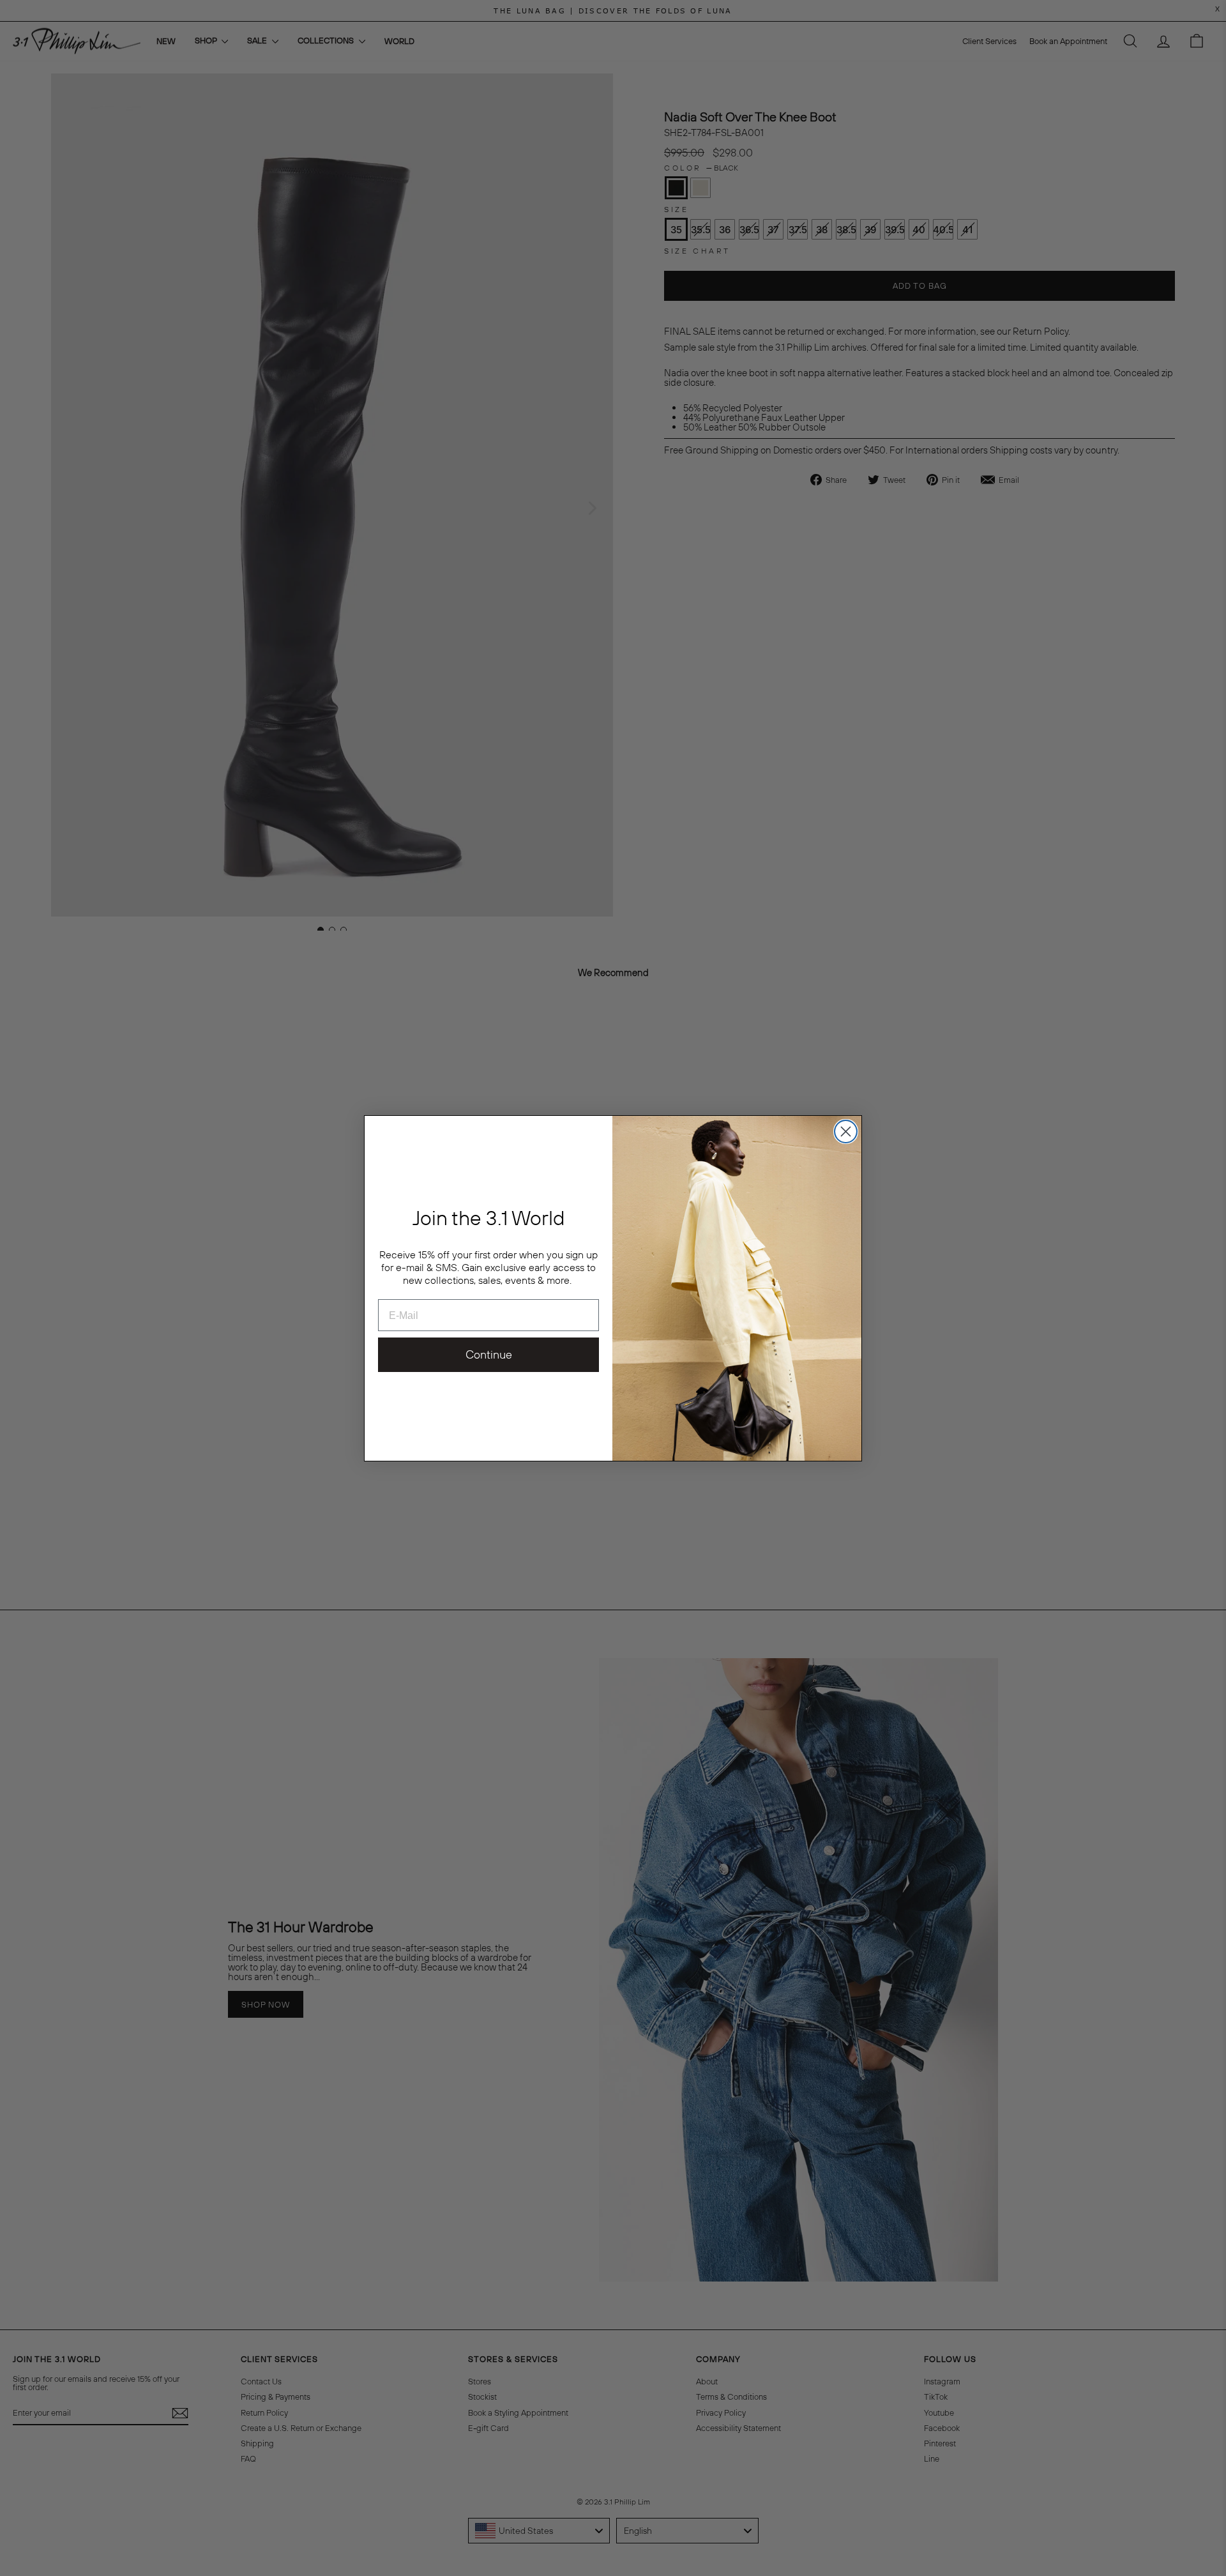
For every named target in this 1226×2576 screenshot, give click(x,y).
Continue (489, 1354)
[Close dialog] (846, 1132)
